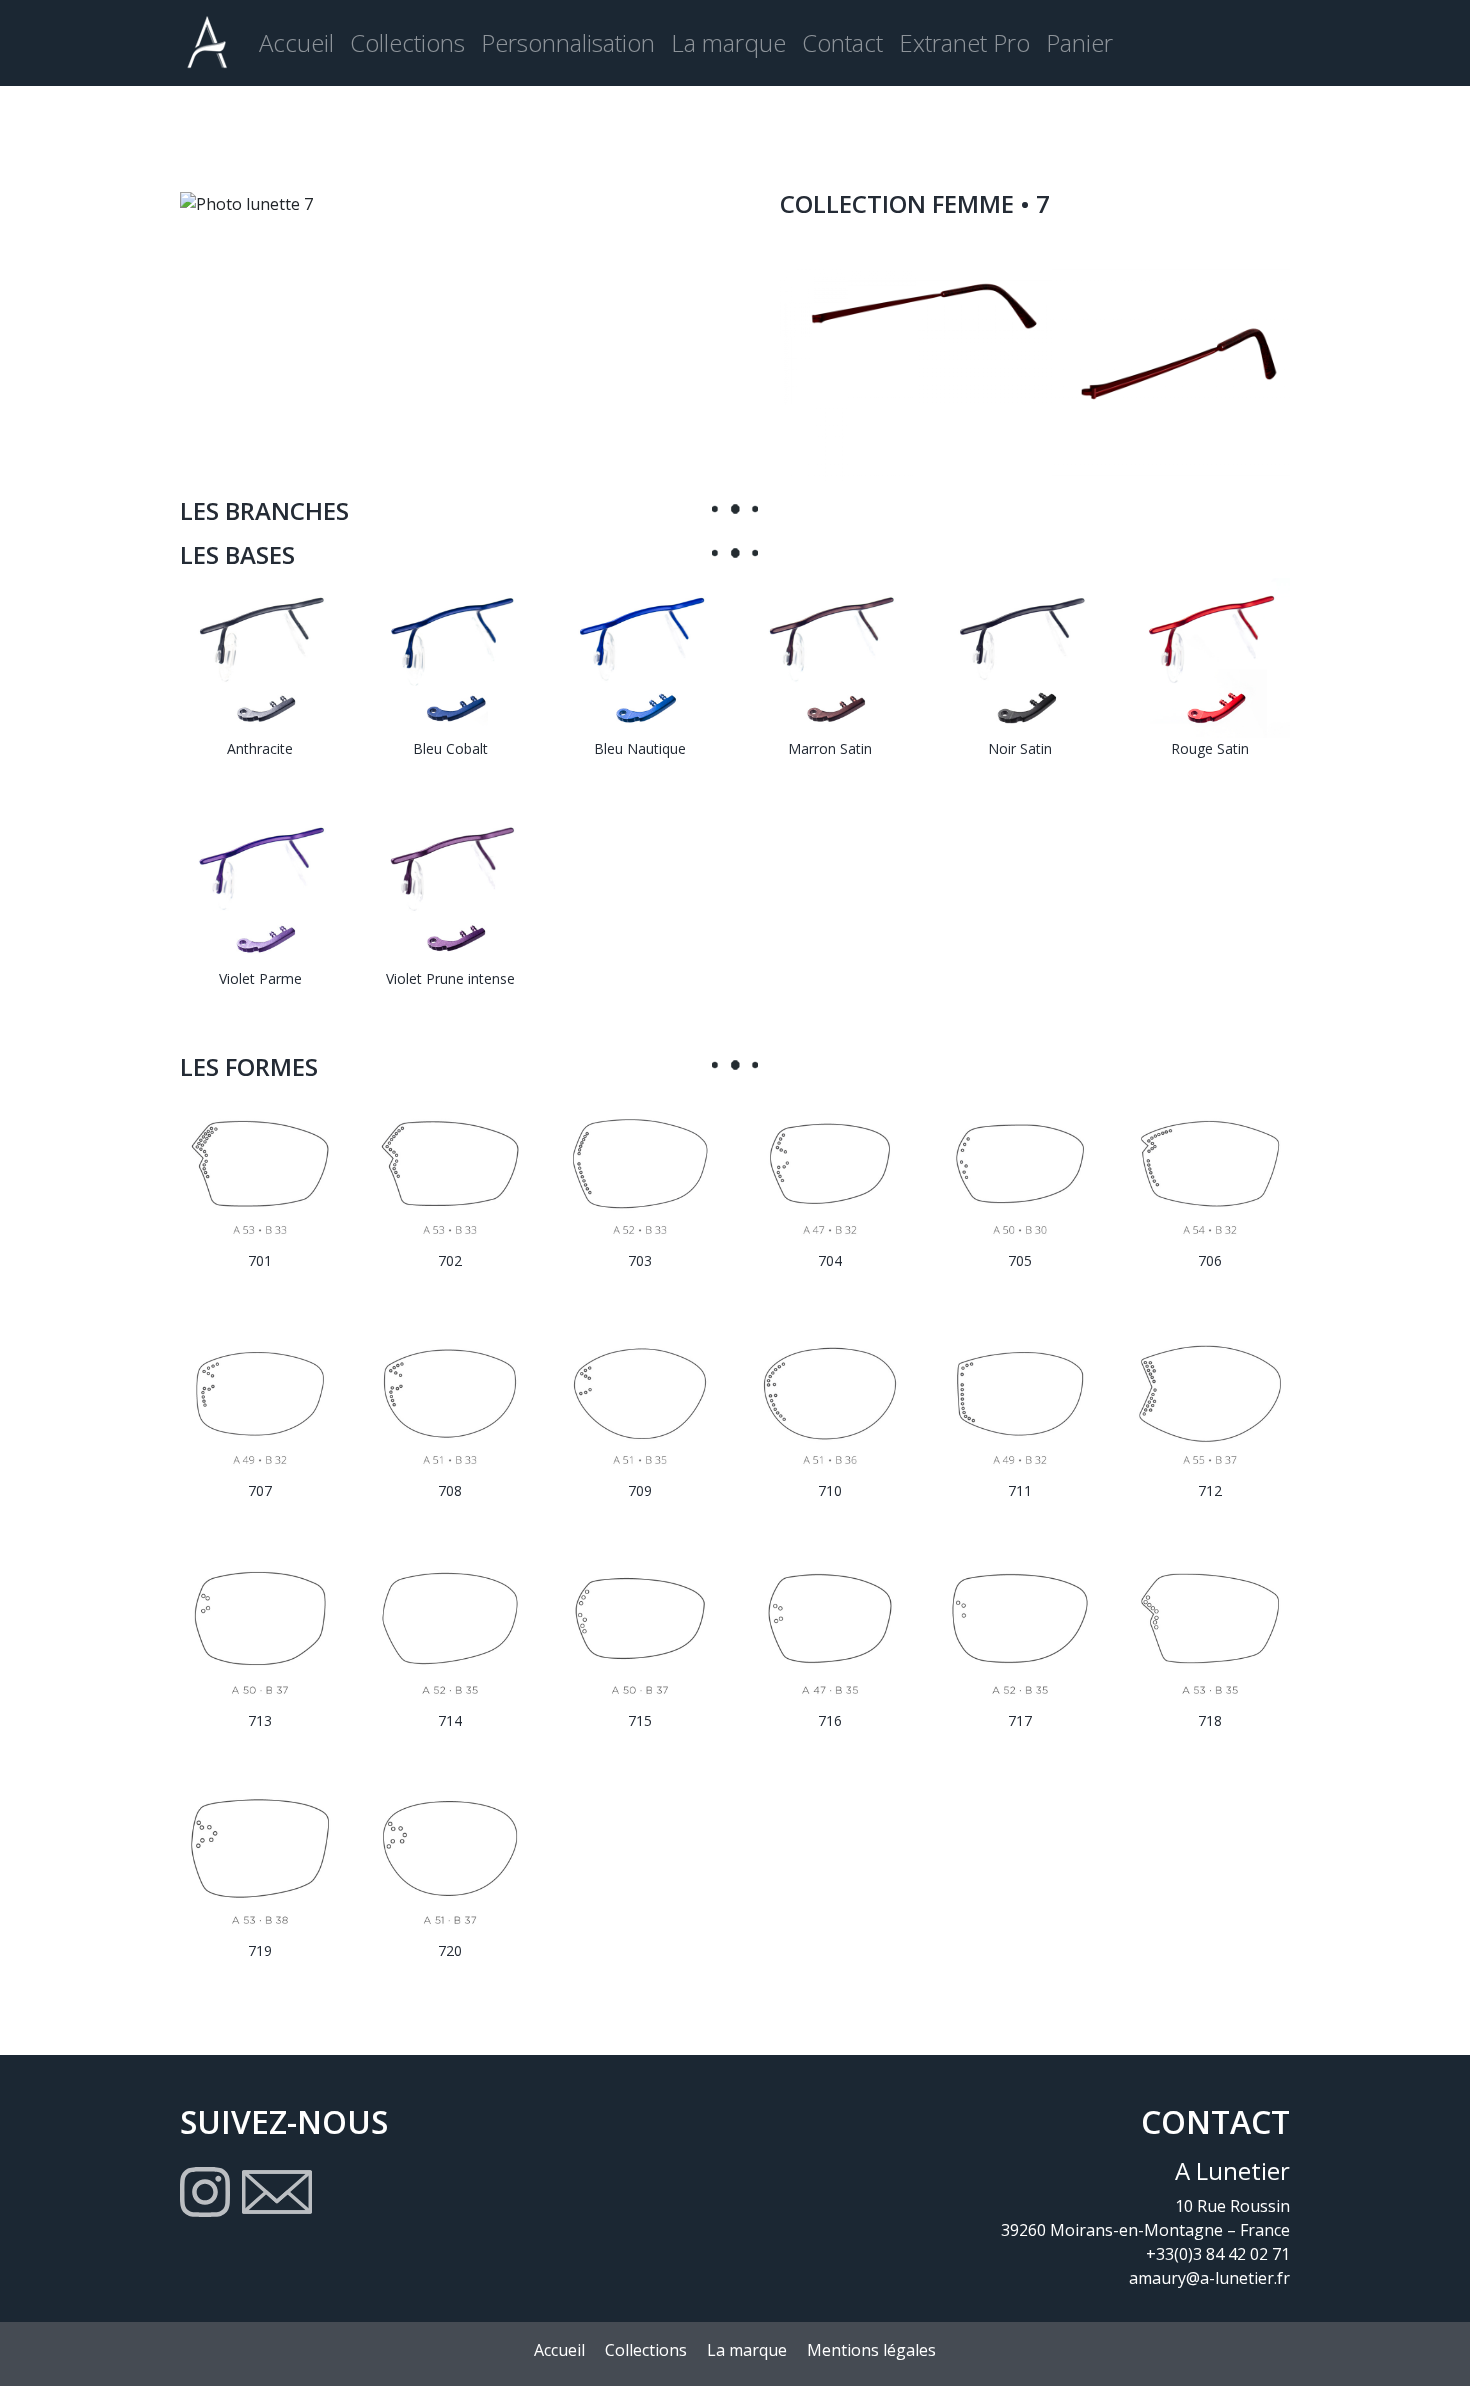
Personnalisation (568, 42)
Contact (842, 42)
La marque (728, 42)
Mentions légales (871, 2350)
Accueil (296, 42)
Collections (407, 42)
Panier (1079, 42)
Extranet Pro (964, 42)
